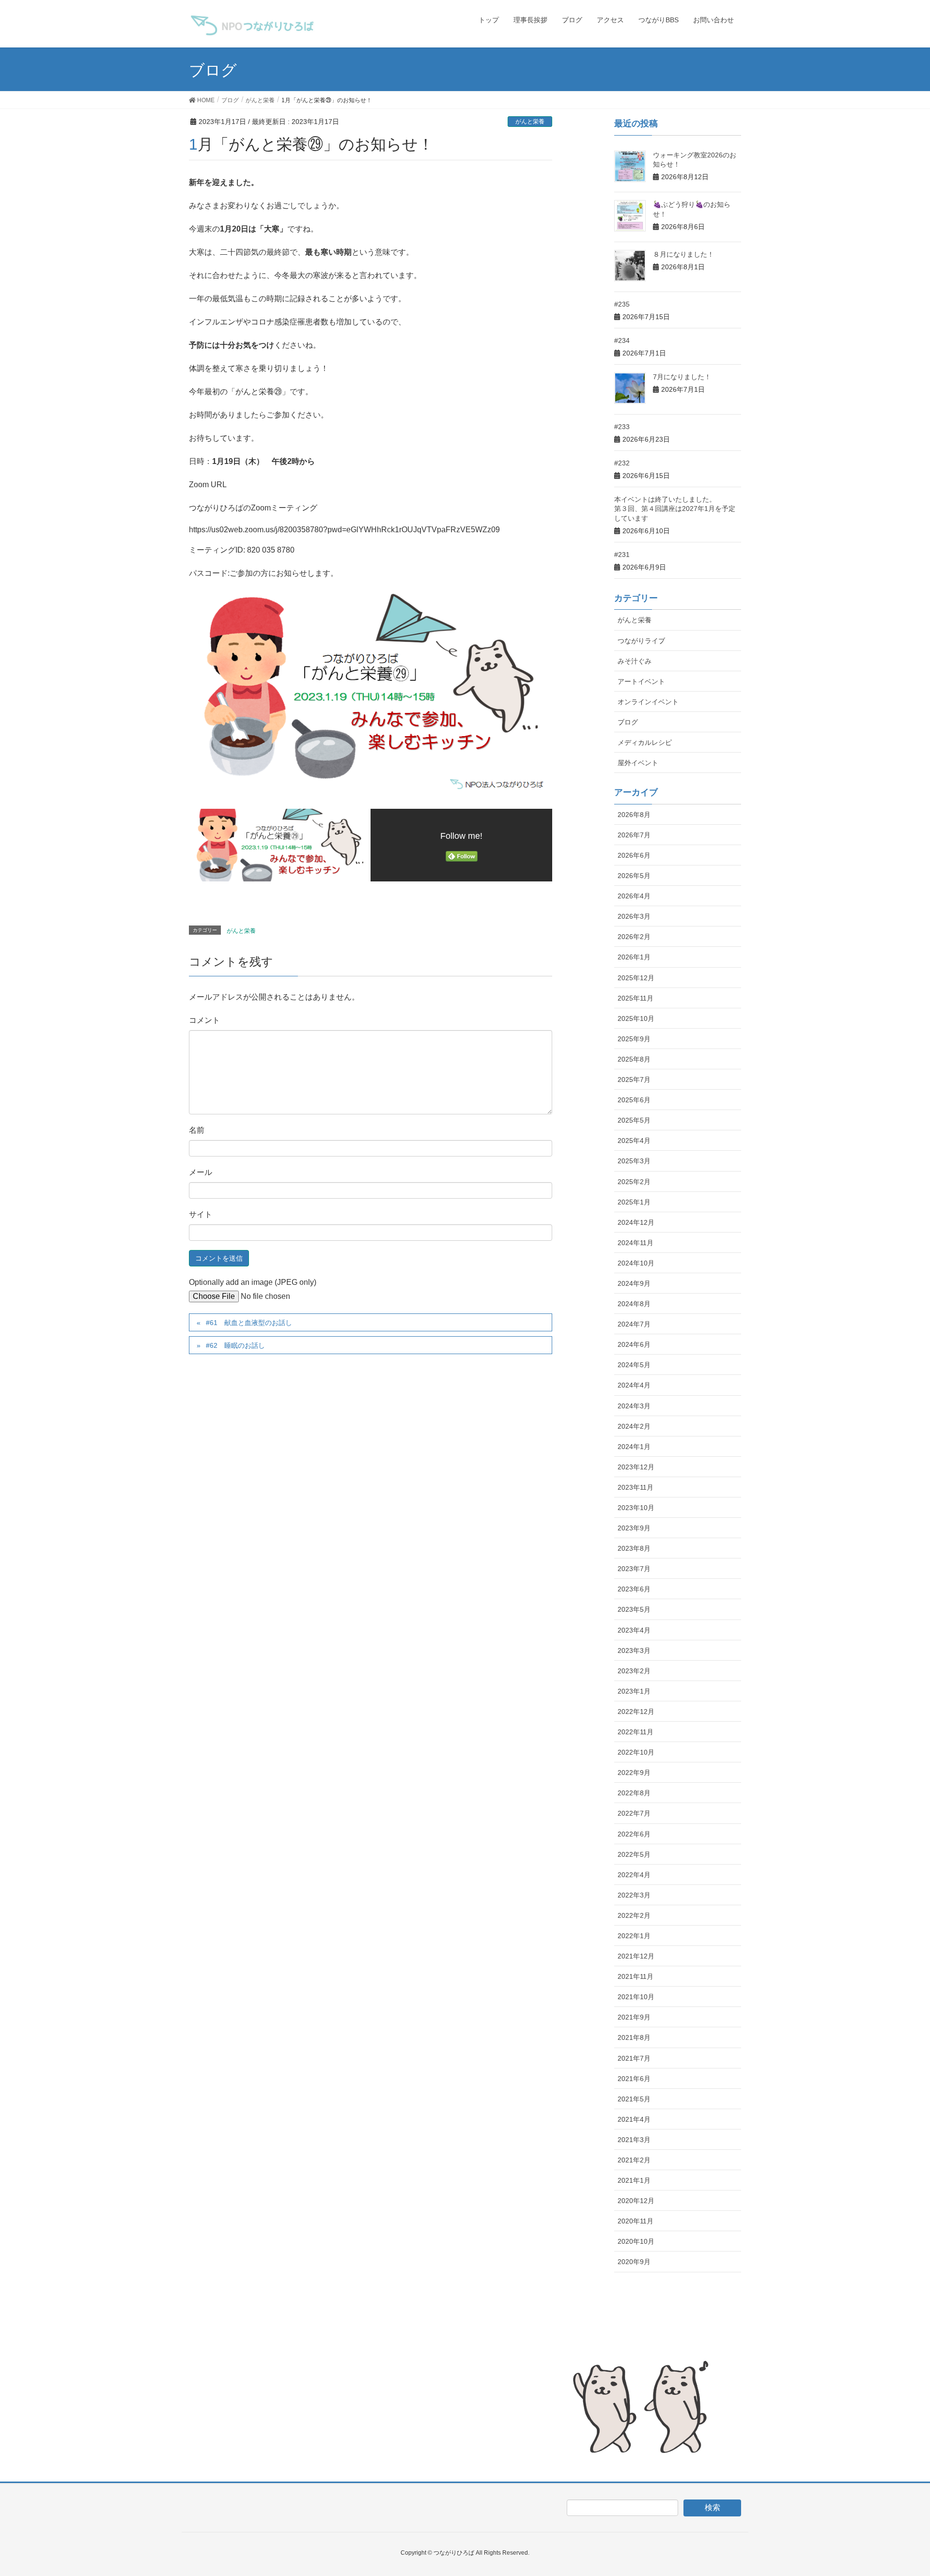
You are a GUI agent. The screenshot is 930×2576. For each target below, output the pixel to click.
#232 (622, 463)
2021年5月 (634, 2099)
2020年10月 (636, 2241)
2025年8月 (634, 1059)
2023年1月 (634, 1691)
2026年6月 (634, 855)
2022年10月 (636, 1752)
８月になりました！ (683, 254)
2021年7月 (634, 2058)
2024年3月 (634, 1406)
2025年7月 (634, 1080)
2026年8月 (634, 815)
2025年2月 (634, 1182)
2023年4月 (634, 1630)
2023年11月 (635, 1487)
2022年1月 (634, 1936)
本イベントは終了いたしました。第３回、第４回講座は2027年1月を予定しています (675, 509)
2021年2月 (634, 2160)
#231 (622, 555)
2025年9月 (634, 1039)
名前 (197, 1130)
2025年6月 (634, 1100)
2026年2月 (634, 937)
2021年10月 (636, 1997)
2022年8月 (634, 1793)
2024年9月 (634, 1283)
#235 (622, 304)
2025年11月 (635, 998)
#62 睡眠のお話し (235, 1345)
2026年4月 (634, 896)
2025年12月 (636, 978)
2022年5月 (634, 1854)
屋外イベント (638, 763)
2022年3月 (634, 1895)
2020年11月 (635, 2221)
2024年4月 (634, 1385)
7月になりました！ (682, 377)
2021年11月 (635, 1976)
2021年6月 (634, 2079)
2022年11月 (635, 1732)
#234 (622, 340)
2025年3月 (634, 1161)
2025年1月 (634, 1202)
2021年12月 (636, 1956)
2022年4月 (634, 1875)
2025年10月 (636, 1018)
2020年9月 (634, 2262)
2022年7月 (634, 1813)
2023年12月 (636, 1467)
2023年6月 (634, 1589)
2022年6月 (634, 1834)
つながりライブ (641, 641)
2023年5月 (634, 1609)
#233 (622, 427)
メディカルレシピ (645, 742)
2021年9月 (634, 2017)
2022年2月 (634, 1915)
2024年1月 (634, 1447)
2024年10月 (636, 1263)
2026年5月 (634, 876)
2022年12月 (636, 1712)
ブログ (628, 722)
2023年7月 (634, 1569)
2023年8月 (634, 1548)
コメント (204, 1020)
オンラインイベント (648, 702)
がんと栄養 (530, 122)
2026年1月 (634, 957)
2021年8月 (634, 2037)
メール (201, 1172)
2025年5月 (634, 1120)
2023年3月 (634, 1650)
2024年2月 (634, 1426)
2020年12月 (636, 2201)
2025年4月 (634, 1141)
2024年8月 (634, 1304)
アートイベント (641, 681)
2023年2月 (634, 1671)
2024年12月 (636, 1222)
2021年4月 (634, 2119)
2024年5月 (634, 1365)
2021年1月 (634, 2180)
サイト (201, 1214)
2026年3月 (634, 916)
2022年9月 (634, 1773)
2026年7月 (634, 835)
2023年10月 (636, 1508)
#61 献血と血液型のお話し (249, 1323)
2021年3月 (634, 2140)
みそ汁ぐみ (635, 661)
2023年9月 (634, 1528)
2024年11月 (635, 1243)
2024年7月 (634, 1324)
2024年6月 (634, 1344)
